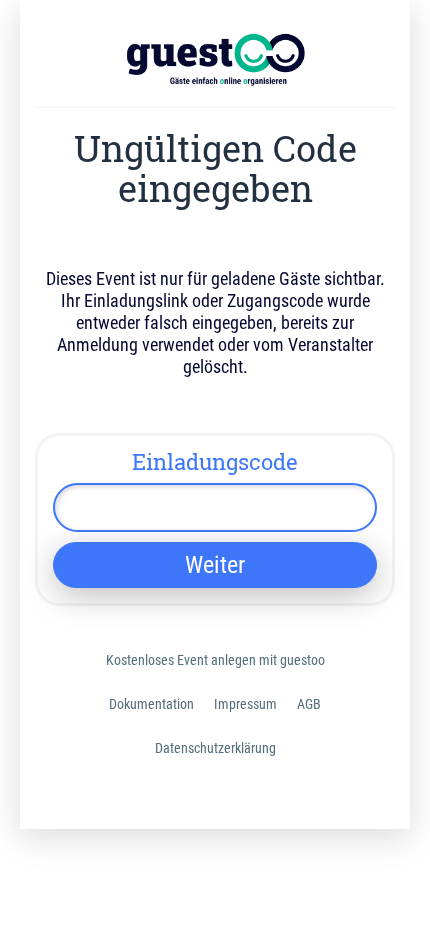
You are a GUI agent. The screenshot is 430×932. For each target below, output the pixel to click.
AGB (309, 704)
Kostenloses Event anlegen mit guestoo (215, 660)
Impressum (245, 704)
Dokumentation (151, 704)
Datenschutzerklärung (215, 748)
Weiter (215, 565)
